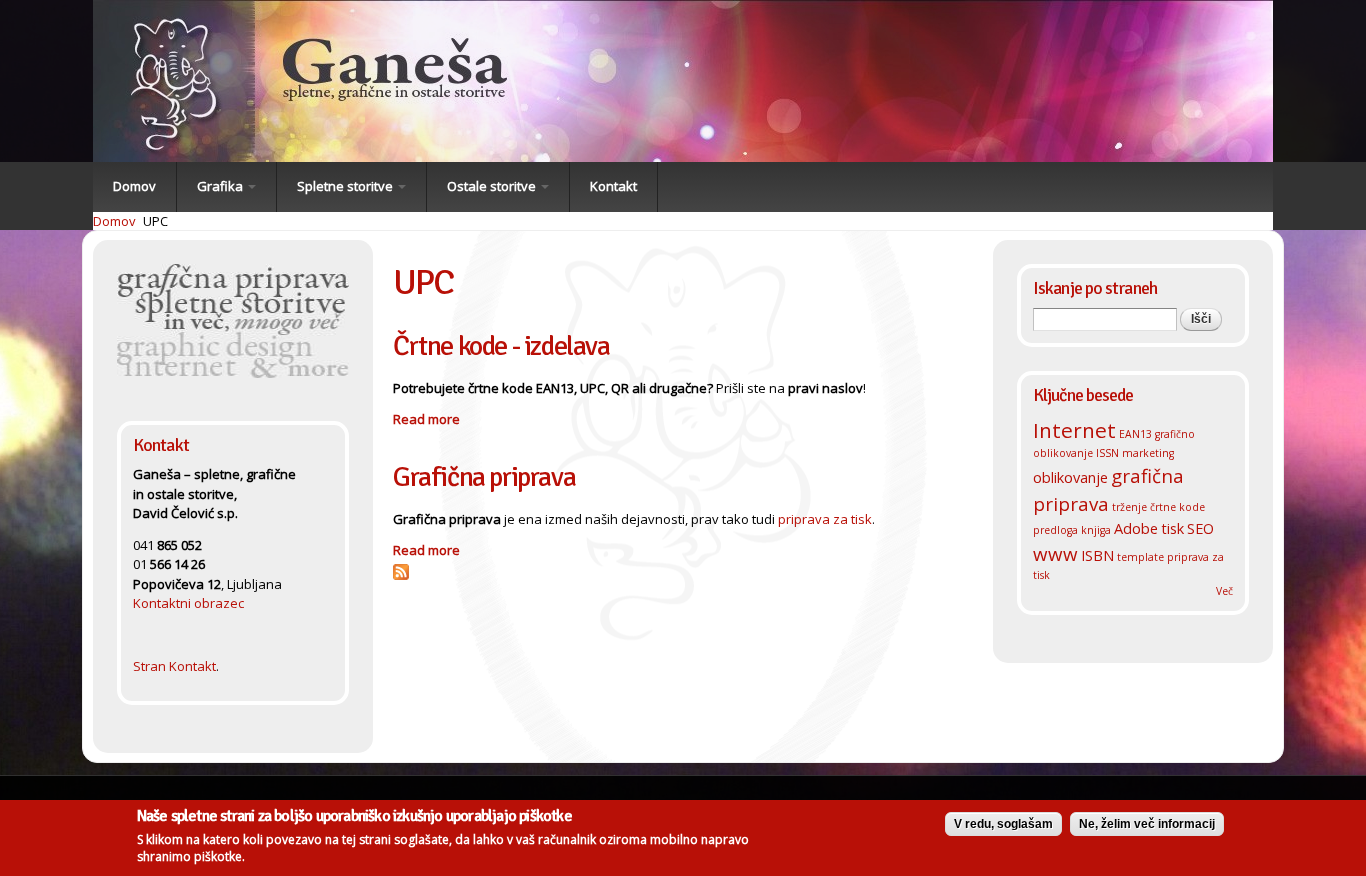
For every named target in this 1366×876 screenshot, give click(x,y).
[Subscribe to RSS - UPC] (401, 570)
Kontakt (613, 186)
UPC (155, 221)
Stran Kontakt (174, 666)
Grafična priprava (484, 477)
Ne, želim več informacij (1147, 824)
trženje (1129, 507)
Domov (134, 186)
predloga (1055, 530)
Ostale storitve (493, 186)
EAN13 (1135, 434)
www (1055, 553)
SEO (1200, 528)
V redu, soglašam (1003, 824)
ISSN (1107, 453)
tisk (1172, 528)
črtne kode (1177, 507)
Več (1224, 591)
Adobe (1136, 528)
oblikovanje (1070, 477)
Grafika (221, 186)
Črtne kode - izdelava (501, 346)
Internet (1074, 430)
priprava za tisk (825, 519)
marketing (1148, 453)
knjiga (1096, 530)
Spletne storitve (346, 186)
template (1140, 557)
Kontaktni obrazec (188, 603)
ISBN (1097, 555)
